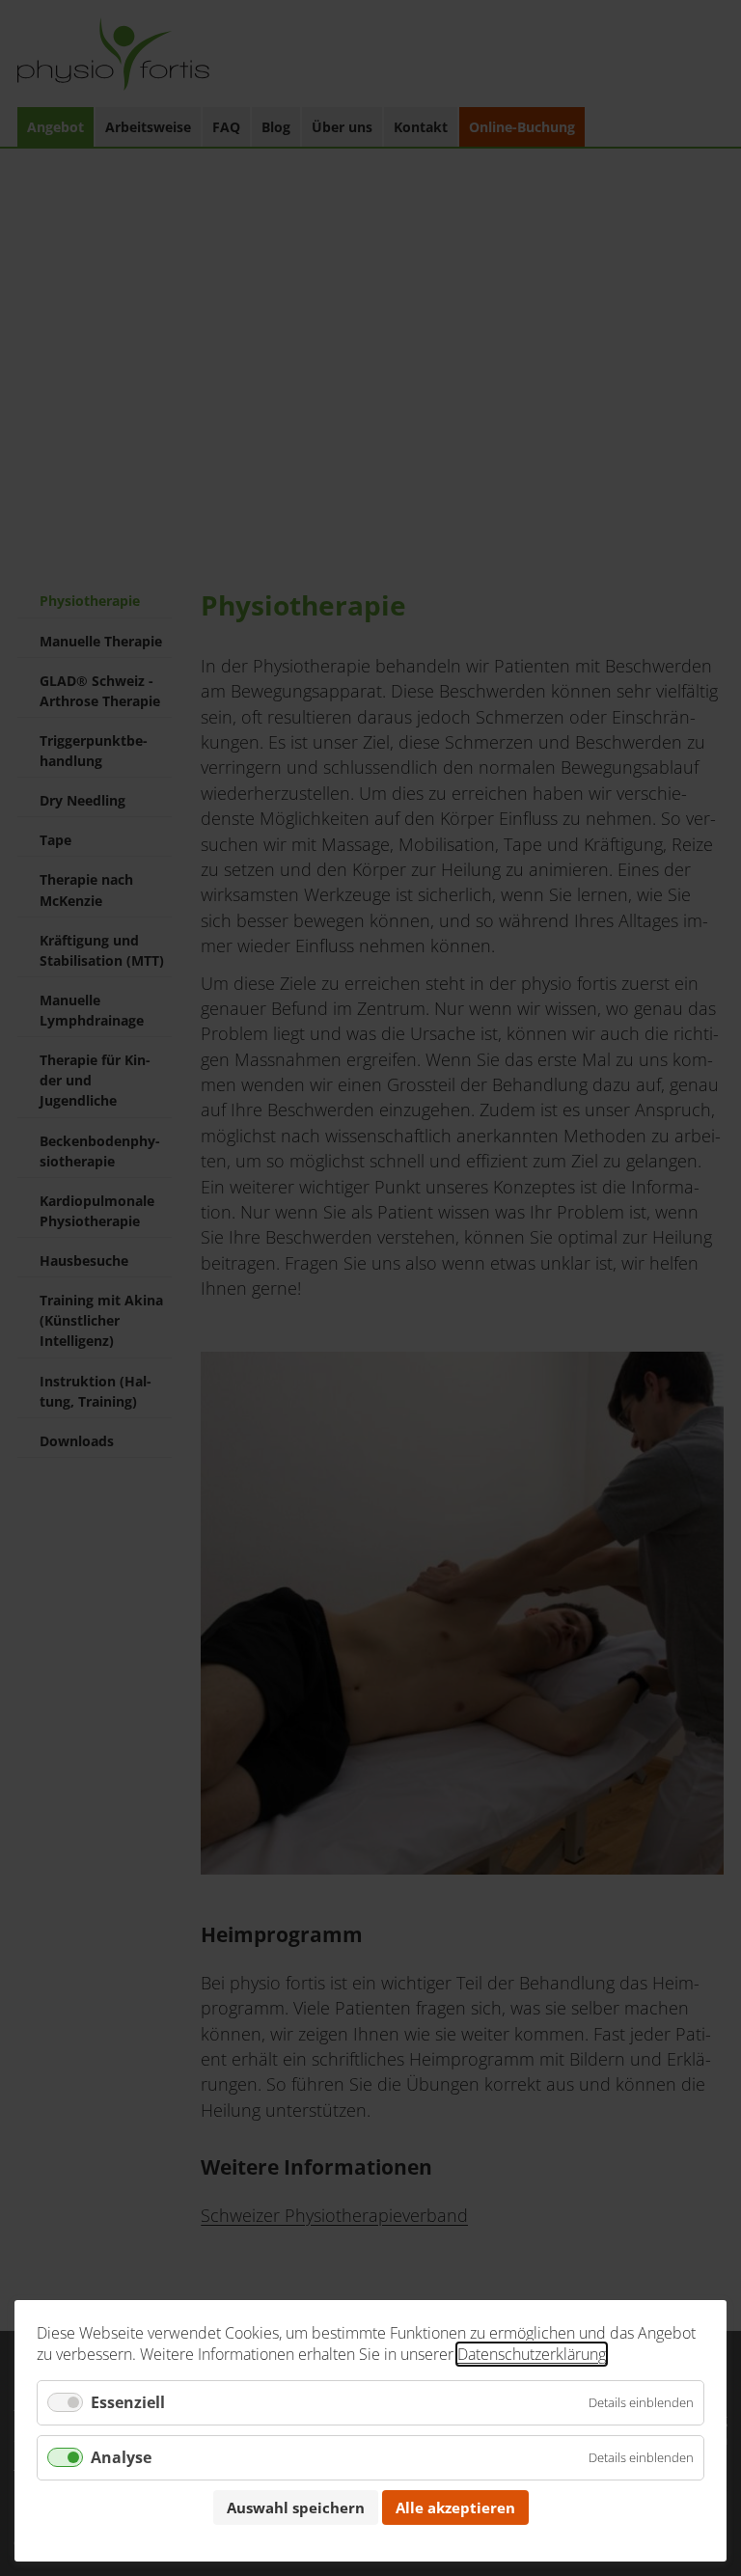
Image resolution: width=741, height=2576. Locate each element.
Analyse (121, 2457)
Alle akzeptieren (455, 2507)
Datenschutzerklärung (532, 2354)
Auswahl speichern (296, 2507)
